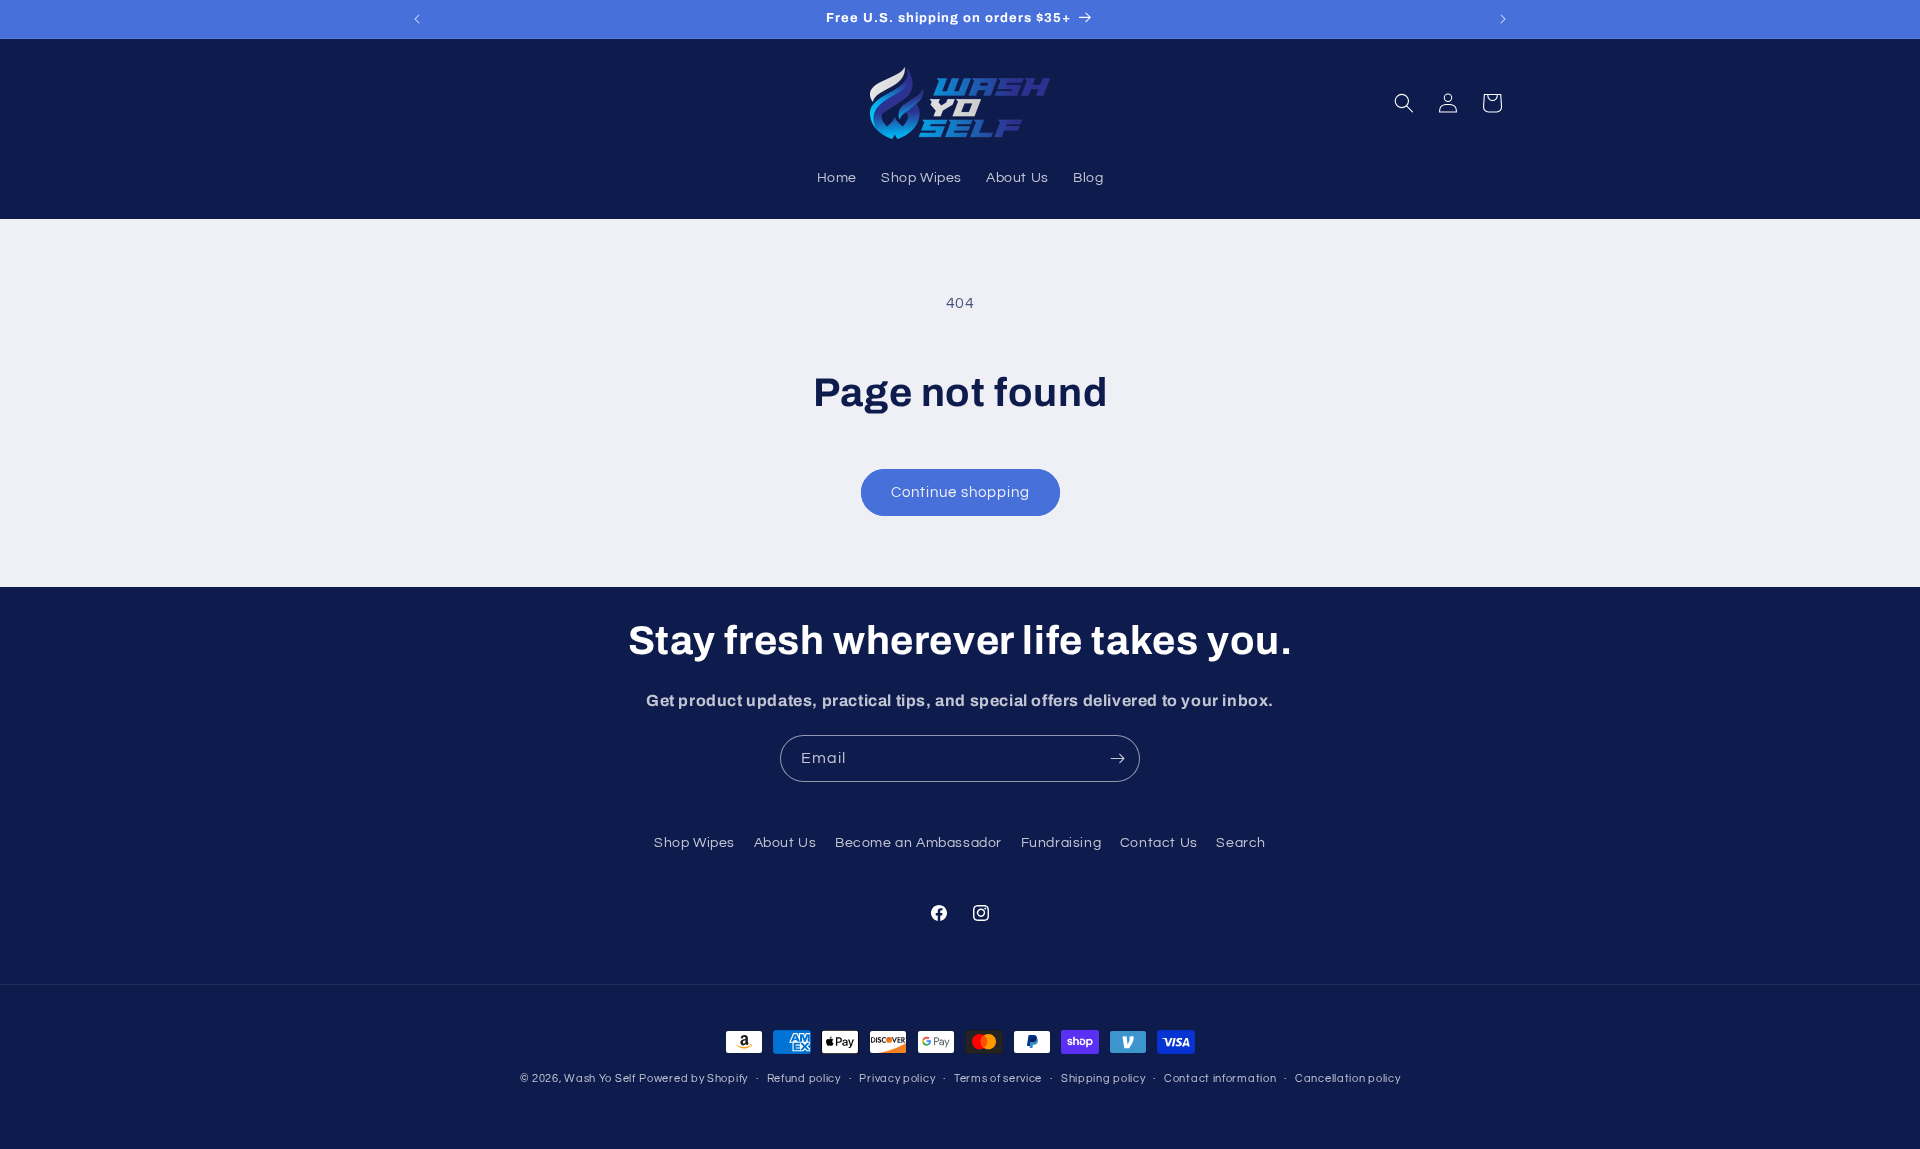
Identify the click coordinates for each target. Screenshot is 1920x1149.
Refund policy (804, 1077)
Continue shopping (960, 492)
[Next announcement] (1503, 19)
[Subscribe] (1117, 758)
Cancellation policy (1347, 1077)
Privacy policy (897, 1077)
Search (1241, 843)
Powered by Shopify (693, 1078)
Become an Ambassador (918, 843)
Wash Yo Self (599, 1078)
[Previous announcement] (417, 19)
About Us (785, 843)
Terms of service (998, 1077)
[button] (1404, 103)
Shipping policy (1103, 1077)
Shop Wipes (694, 843)
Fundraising (1061, 843)
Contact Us (1159, 843)
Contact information (1220, 1077)
